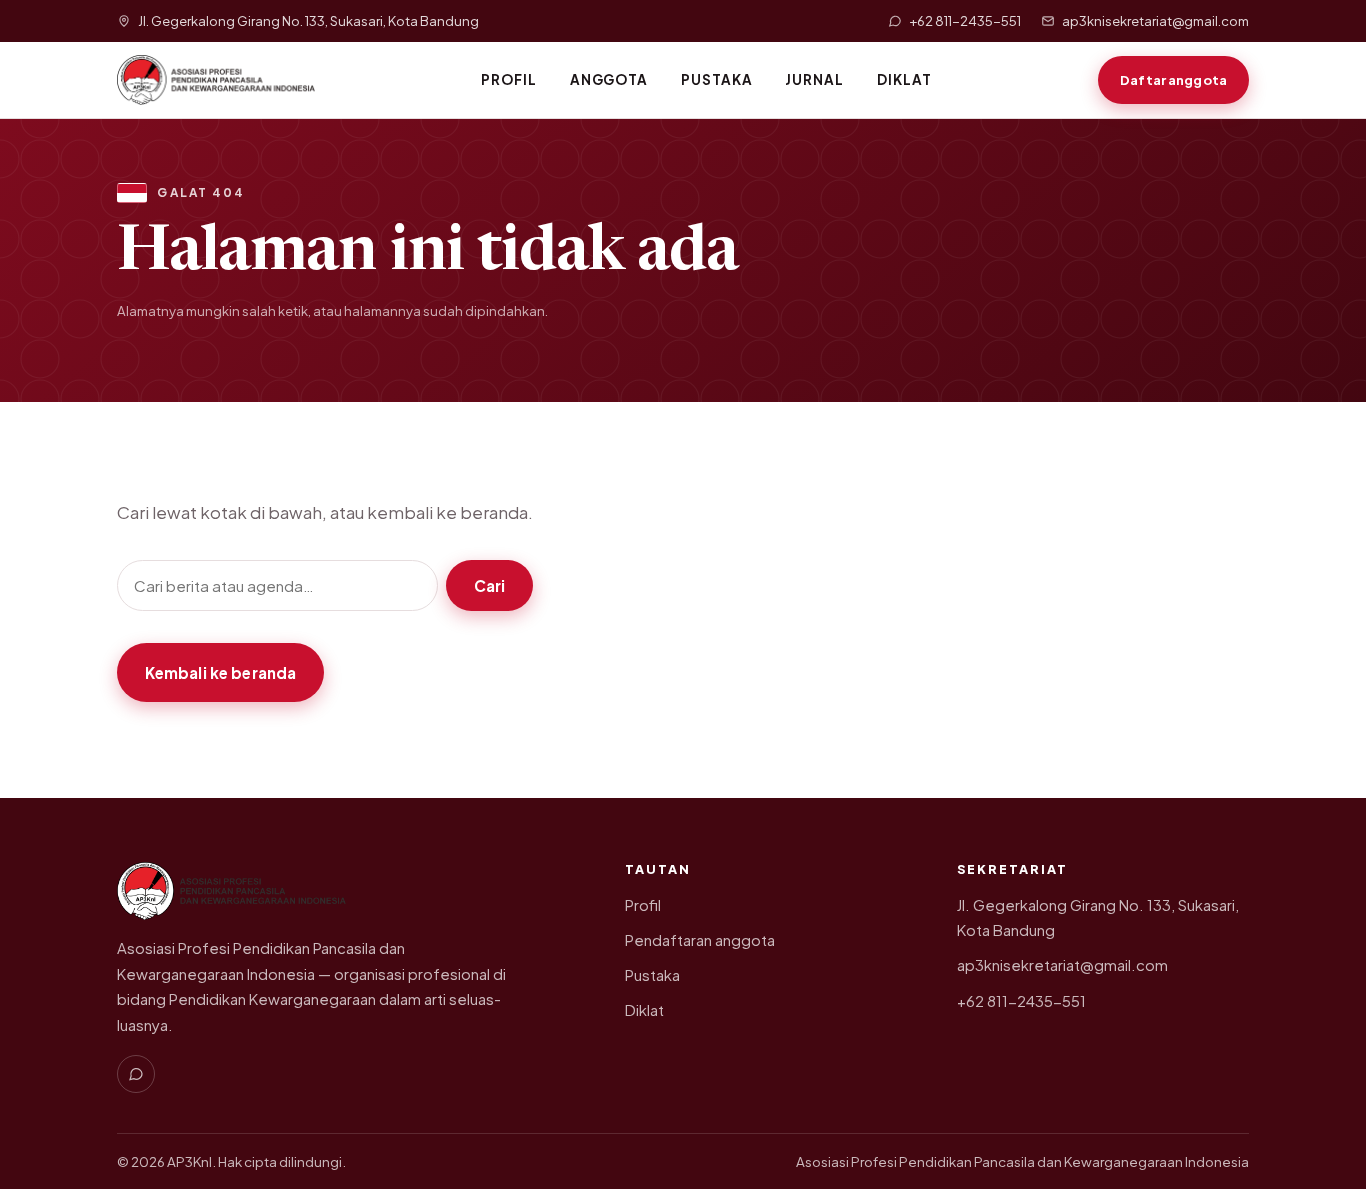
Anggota (609, 79)
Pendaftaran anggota (700, 940)
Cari (490, 585)
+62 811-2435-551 (1021, 1001)
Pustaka (717, 79)
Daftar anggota (1173, 79)
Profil (509, 79)
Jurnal (814, 79)
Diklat (904, 79)
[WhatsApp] (136, 1074)
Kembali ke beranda (221, 672)
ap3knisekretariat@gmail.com (1062, 965)
